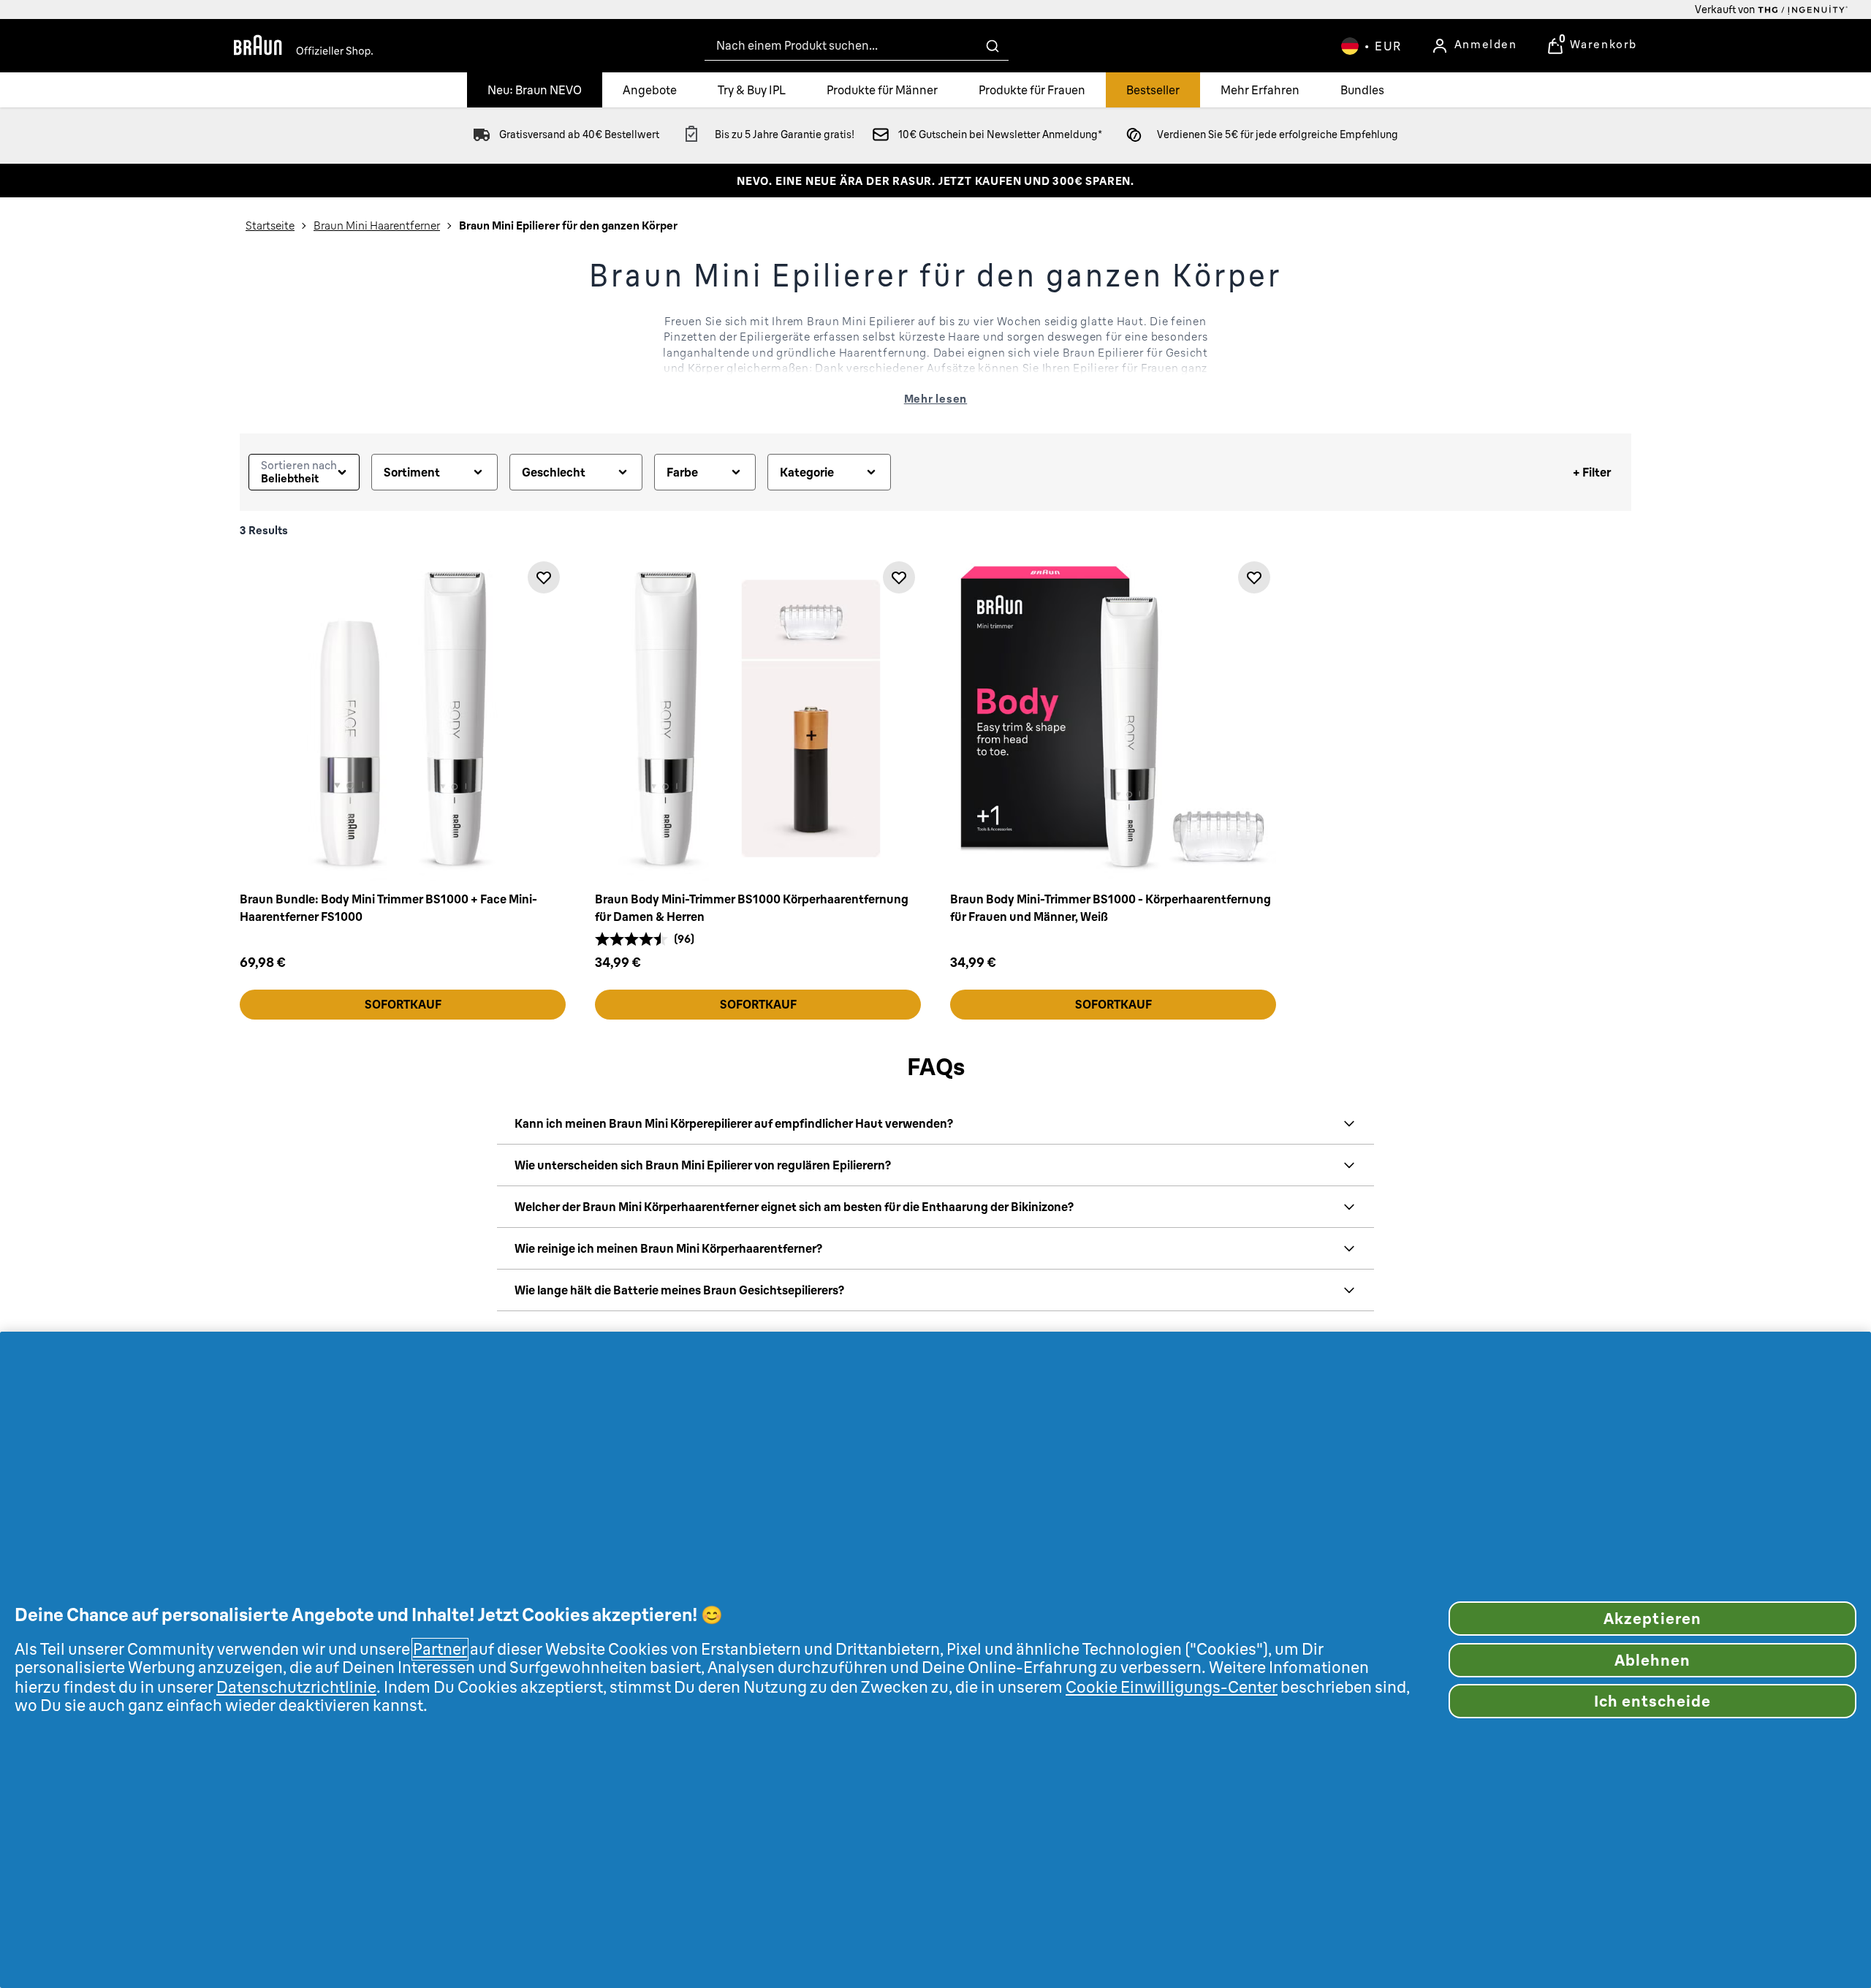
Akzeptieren (1652, 1619)
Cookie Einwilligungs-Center (1172, 1687)
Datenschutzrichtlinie (296, 1687)
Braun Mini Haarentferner (377, 225)
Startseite (270, 225)
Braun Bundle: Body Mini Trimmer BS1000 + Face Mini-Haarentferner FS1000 (388, 908)
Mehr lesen (936, 399)
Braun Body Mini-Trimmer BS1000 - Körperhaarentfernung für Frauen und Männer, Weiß (1111, 908)
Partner (440, 1649)
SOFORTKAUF (403, 1004)
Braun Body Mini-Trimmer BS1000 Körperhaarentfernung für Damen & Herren (752, 908)
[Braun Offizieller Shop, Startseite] (303, 46)
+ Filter (1592, 472)
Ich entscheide (1653, 1701)
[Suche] (993, 46)
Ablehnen (1652, 1660)
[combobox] (857, 46)
